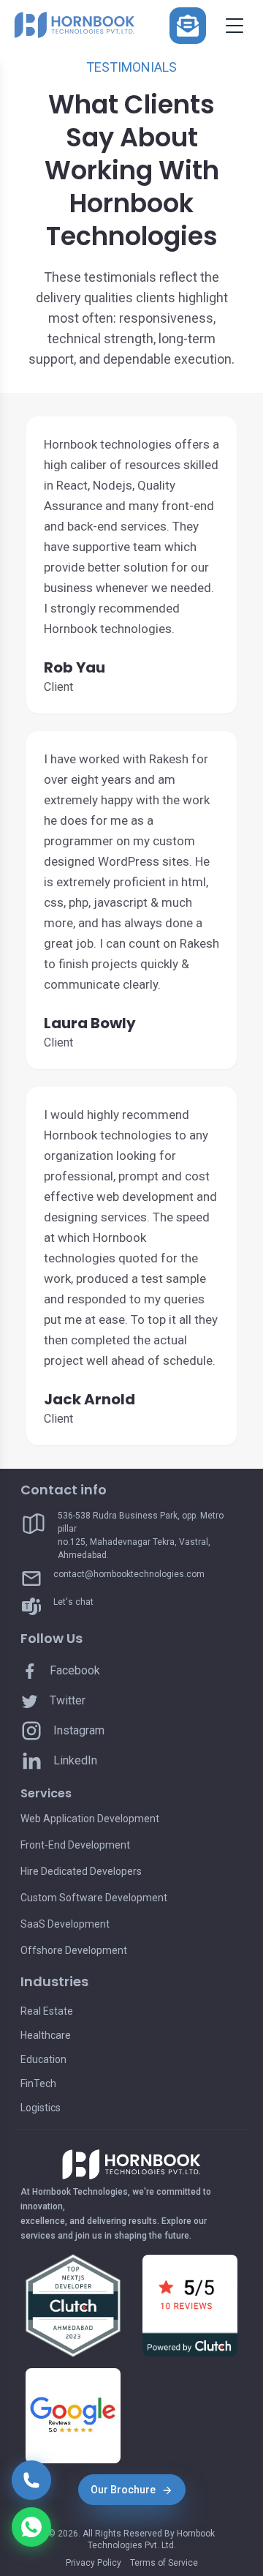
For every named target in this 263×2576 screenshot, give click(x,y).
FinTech (38, 2083)
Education (43, 2059)
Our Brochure (123, 2490)
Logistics (41, 2108)
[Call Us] (31, 2480)
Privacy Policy (94, 2563)
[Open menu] (235, 26)
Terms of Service (164, 2563)
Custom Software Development (94, 1898)
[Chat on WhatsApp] (31, 2527)
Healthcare (46, 2035)
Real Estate (47, 2011)
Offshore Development (74, 1950)
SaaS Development (65, 1924)
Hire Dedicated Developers (81, 1871)
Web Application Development (90, 1819)
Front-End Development (75, 1845)
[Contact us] (188, 26)
